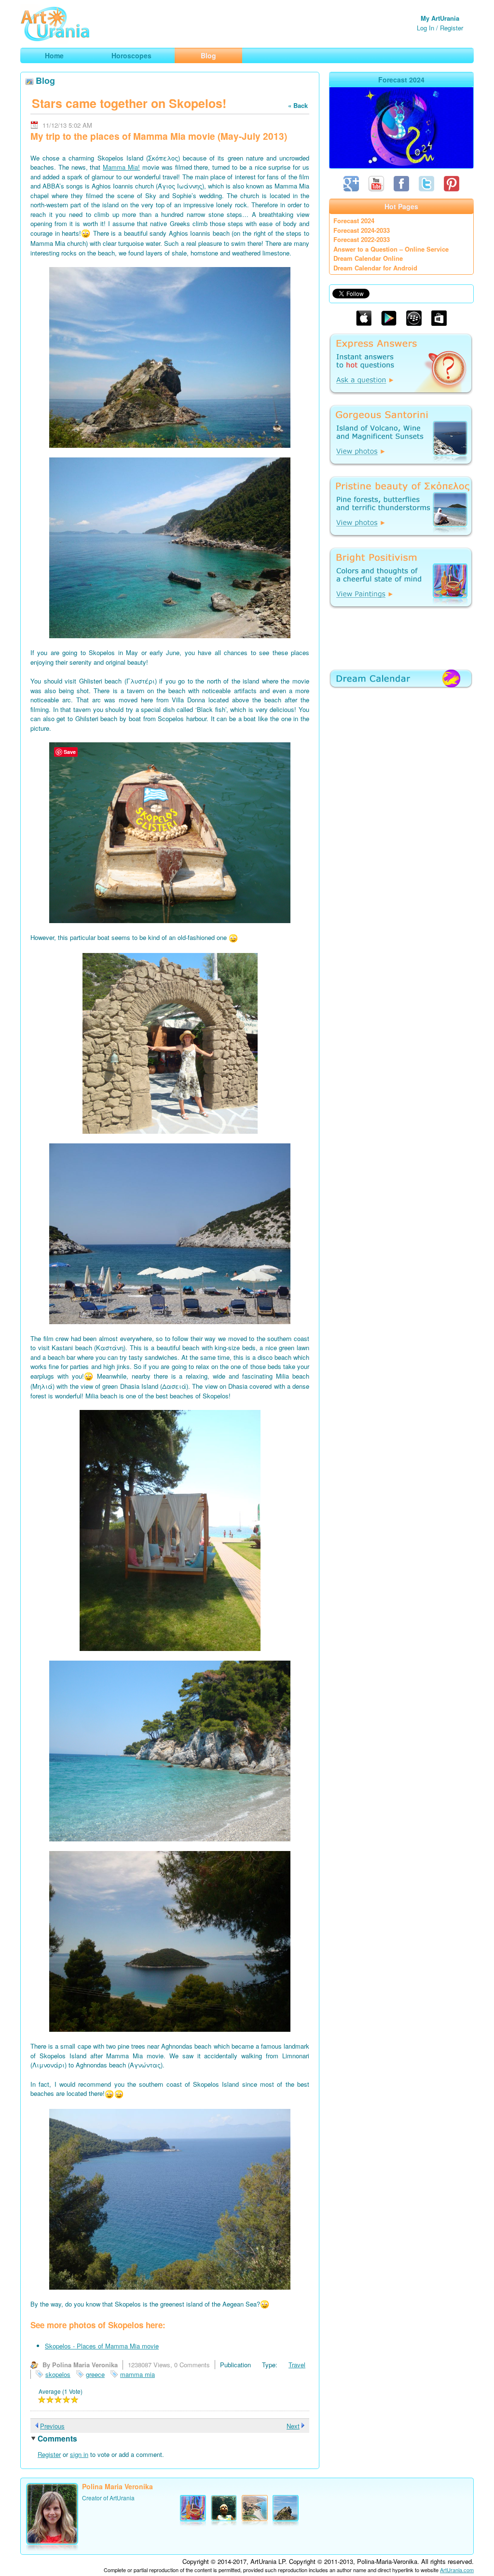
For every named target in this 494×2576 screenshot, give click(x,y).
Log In (425, 28)
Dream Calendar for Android (375, 268)
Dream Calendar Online (368, 258)
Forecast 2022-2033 (362, 239)
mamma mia (137, 2374)
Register (452, 28)
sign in (79, 2454)
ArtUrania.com (457, 2570)
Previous (52, 2426)
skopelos (58, 2374)
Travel (297, 2365)
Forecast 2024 (354, 221)
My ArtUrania (440, 18)
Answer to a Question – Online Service (391, 249)
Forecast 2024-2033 (362, 230)
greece (95, 2374)
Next (293, 2426)
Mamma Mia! (121, 167)
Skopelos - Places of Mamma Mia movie (102, 2346)
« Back (298, 105)
